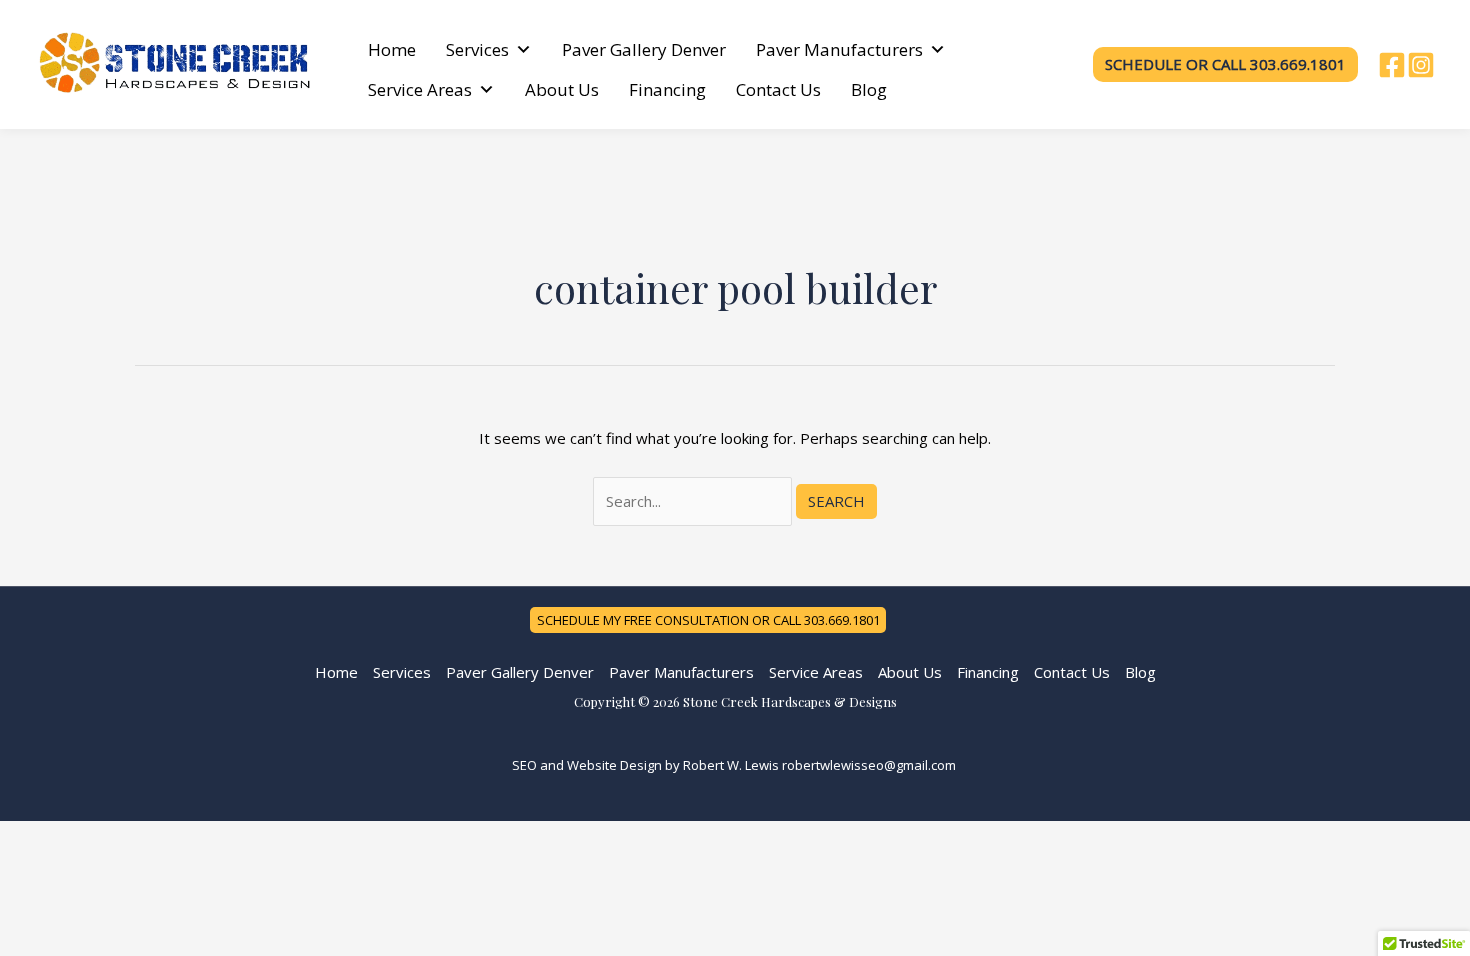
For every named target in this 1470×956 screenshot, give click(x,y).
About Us (562, 89)
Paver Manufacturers (839, 49)
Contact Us (778, 89)
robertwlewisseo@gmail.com (869, 765)
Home (392, 49)
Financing (667, 89)
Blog (869, 89)
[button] (1225, 64)
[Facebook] (1392, 65)
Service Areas (420, 89)
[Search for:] (694, 501)
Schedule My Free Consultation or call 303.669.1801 (708, 620)
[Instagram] (1421, 65)
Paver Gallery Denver (644, 49)
